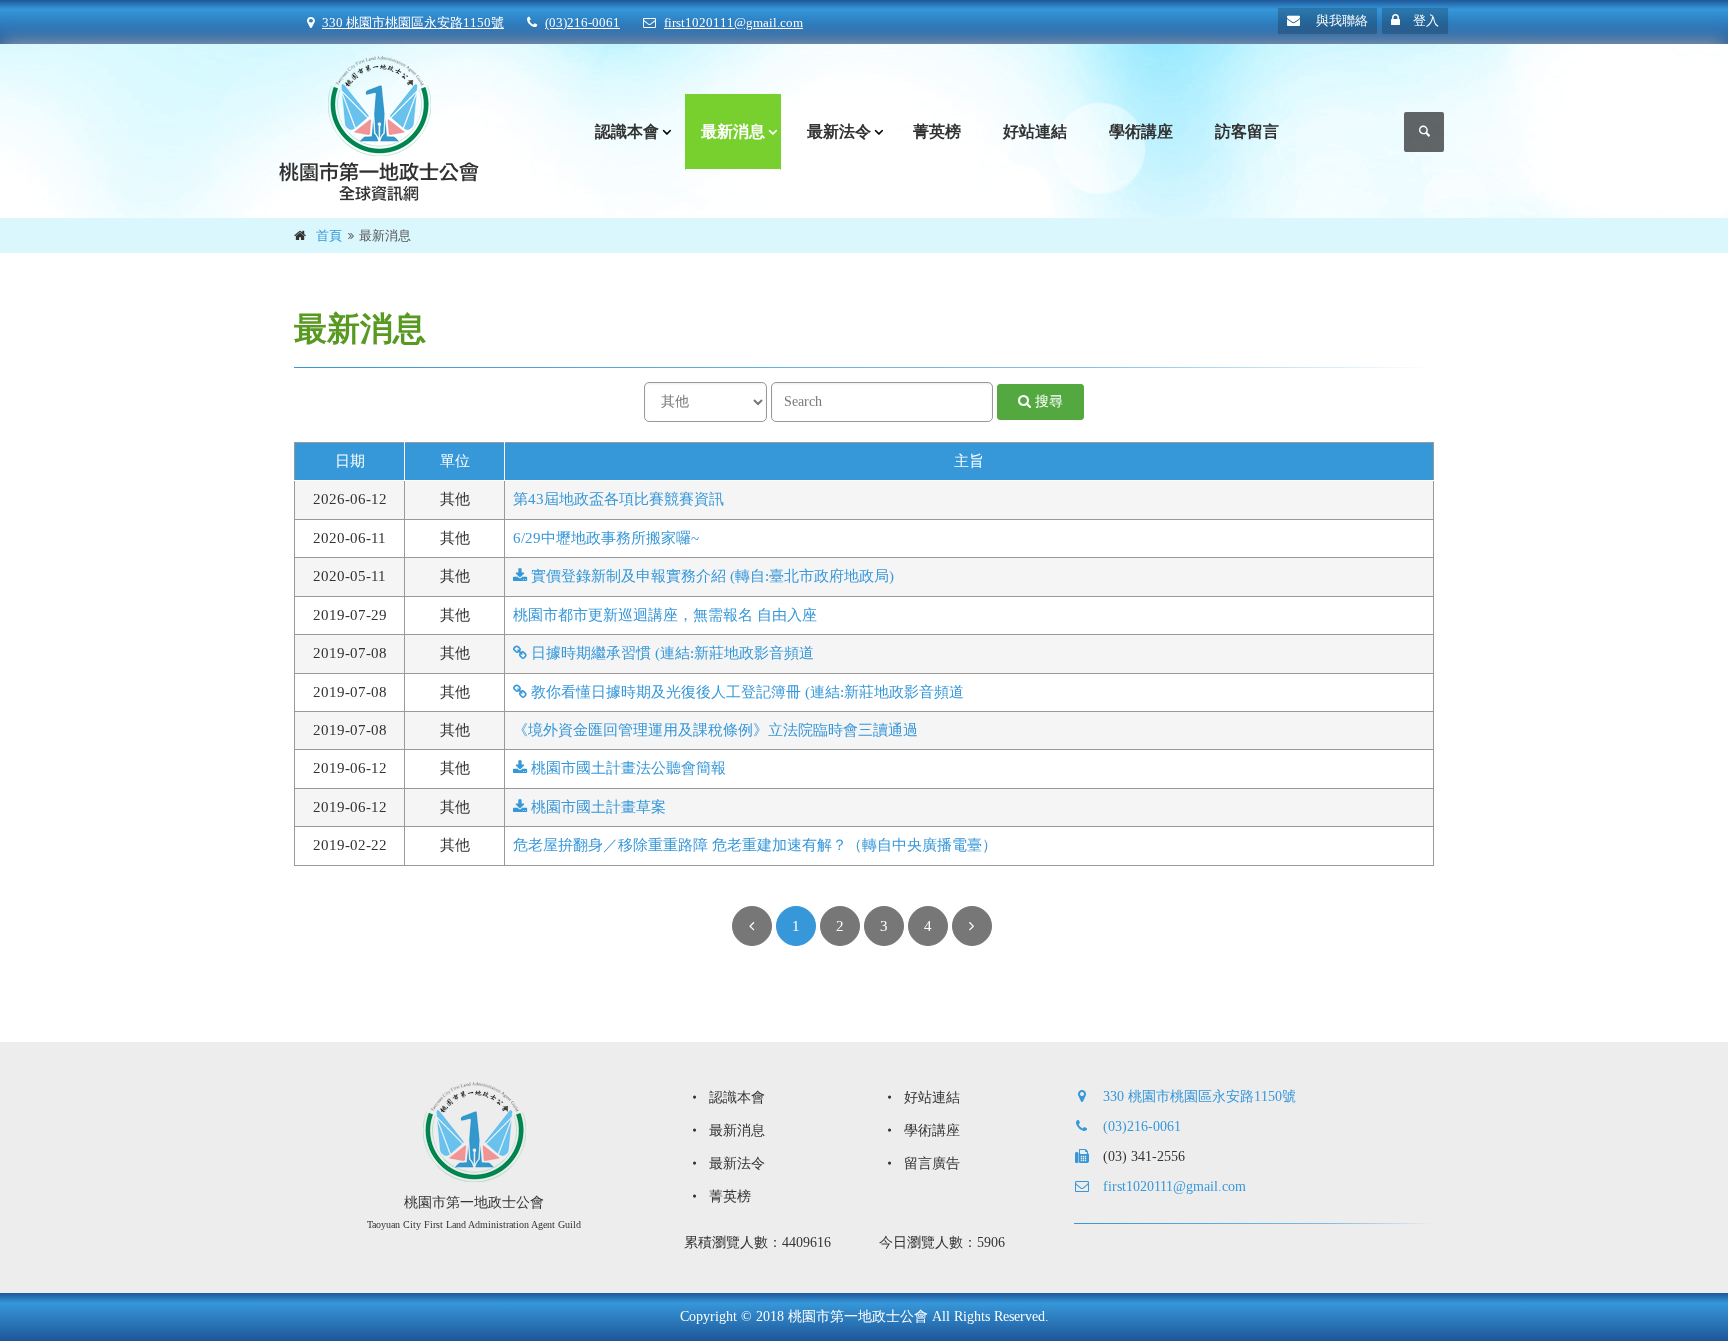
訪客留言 (1247, 131)
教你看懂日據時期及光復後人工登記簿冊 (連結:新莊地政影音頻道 (745, 692)
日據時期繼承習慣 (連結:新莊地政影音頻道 (670, 653)
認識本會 (627, 131)
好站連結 (1035, 131)
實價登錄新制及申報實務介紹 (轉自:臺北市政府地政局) (710, 576)
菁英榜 (937, 131)
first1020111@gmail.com (733, 22)
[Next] (972, 926)
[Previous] (752, 926)
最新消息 (733, 131)
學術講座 (1141, 131)
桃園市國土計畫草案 (596, 807)
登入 (1424, 20)
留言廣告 (930, 1163)
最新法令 (839, 131)
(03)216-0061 (582, 22)
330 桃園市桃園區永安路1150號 (413, 22)
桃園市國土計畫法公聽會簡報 (626, 768)
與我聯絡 (1340, 20)
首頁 (329, 235)
